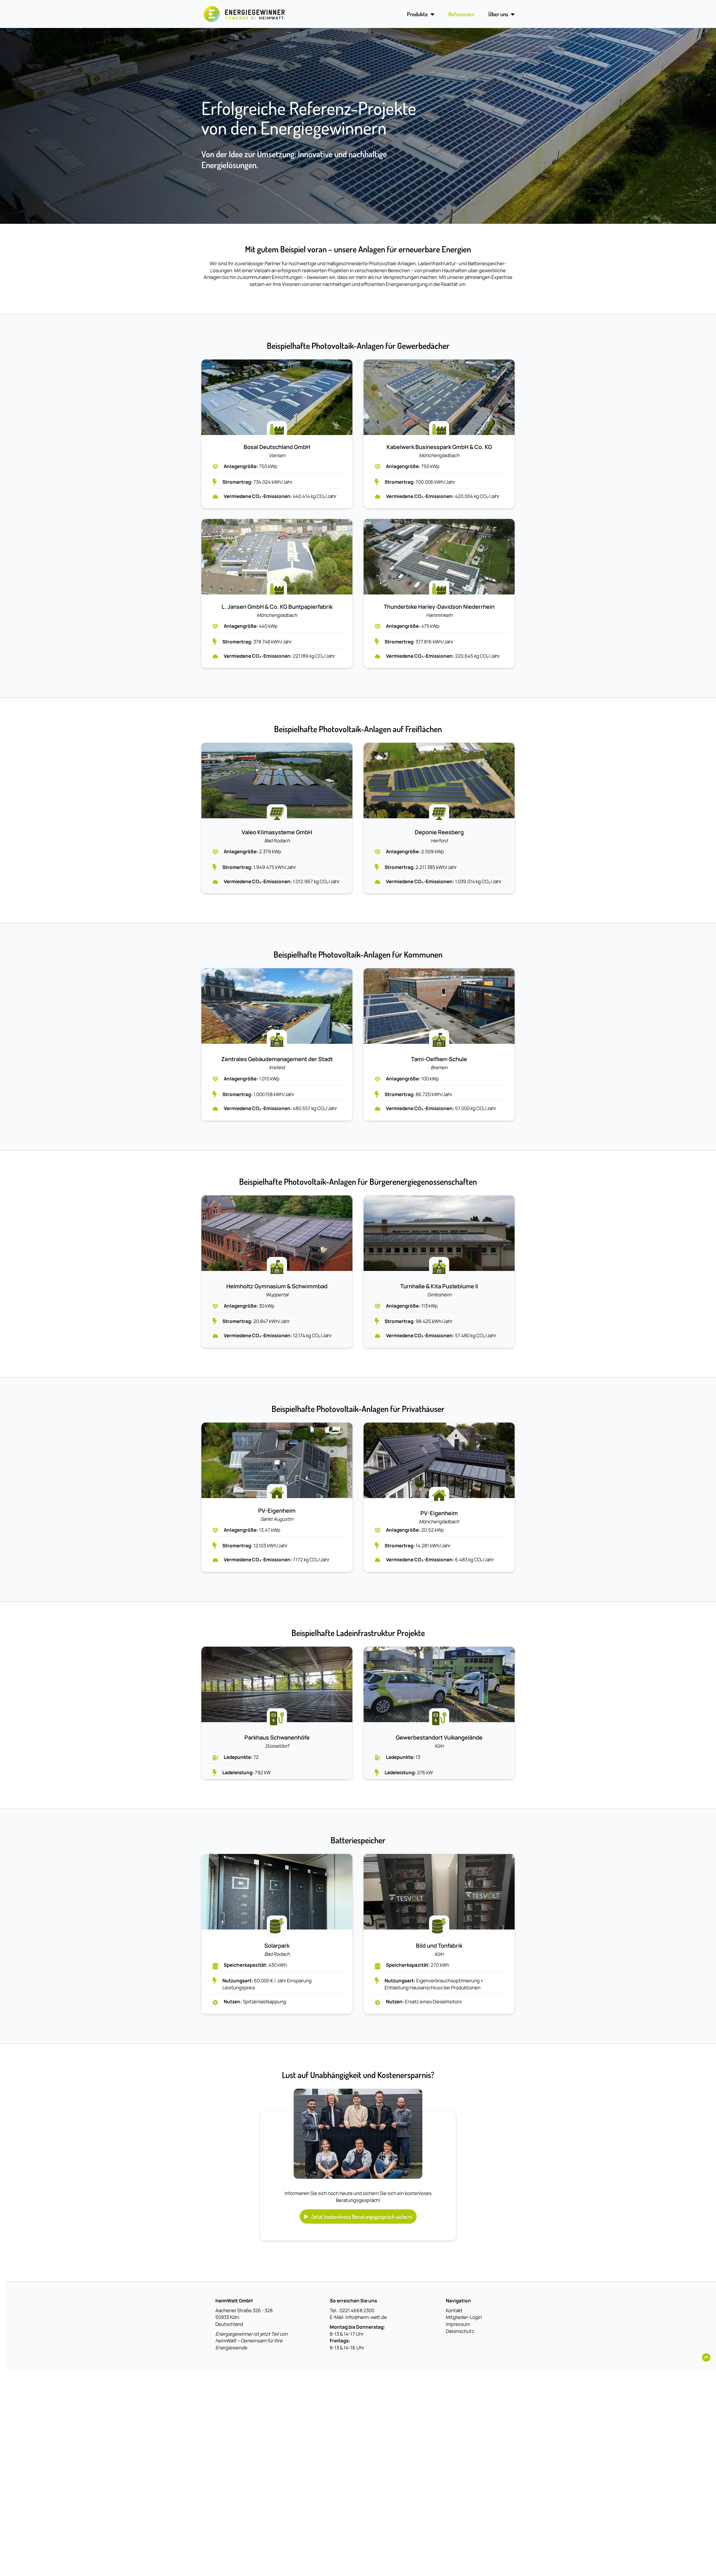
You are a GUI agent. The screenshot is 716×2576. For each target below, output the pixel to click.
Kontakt (454, 2310)
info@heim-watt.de (366, 2317)
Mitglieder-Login (464, 2317)
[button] (358, 2217)
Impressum (458, 2324)
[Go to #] (706, 2358)
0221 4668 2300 (357, 2310)
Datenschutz (460, 2331)
